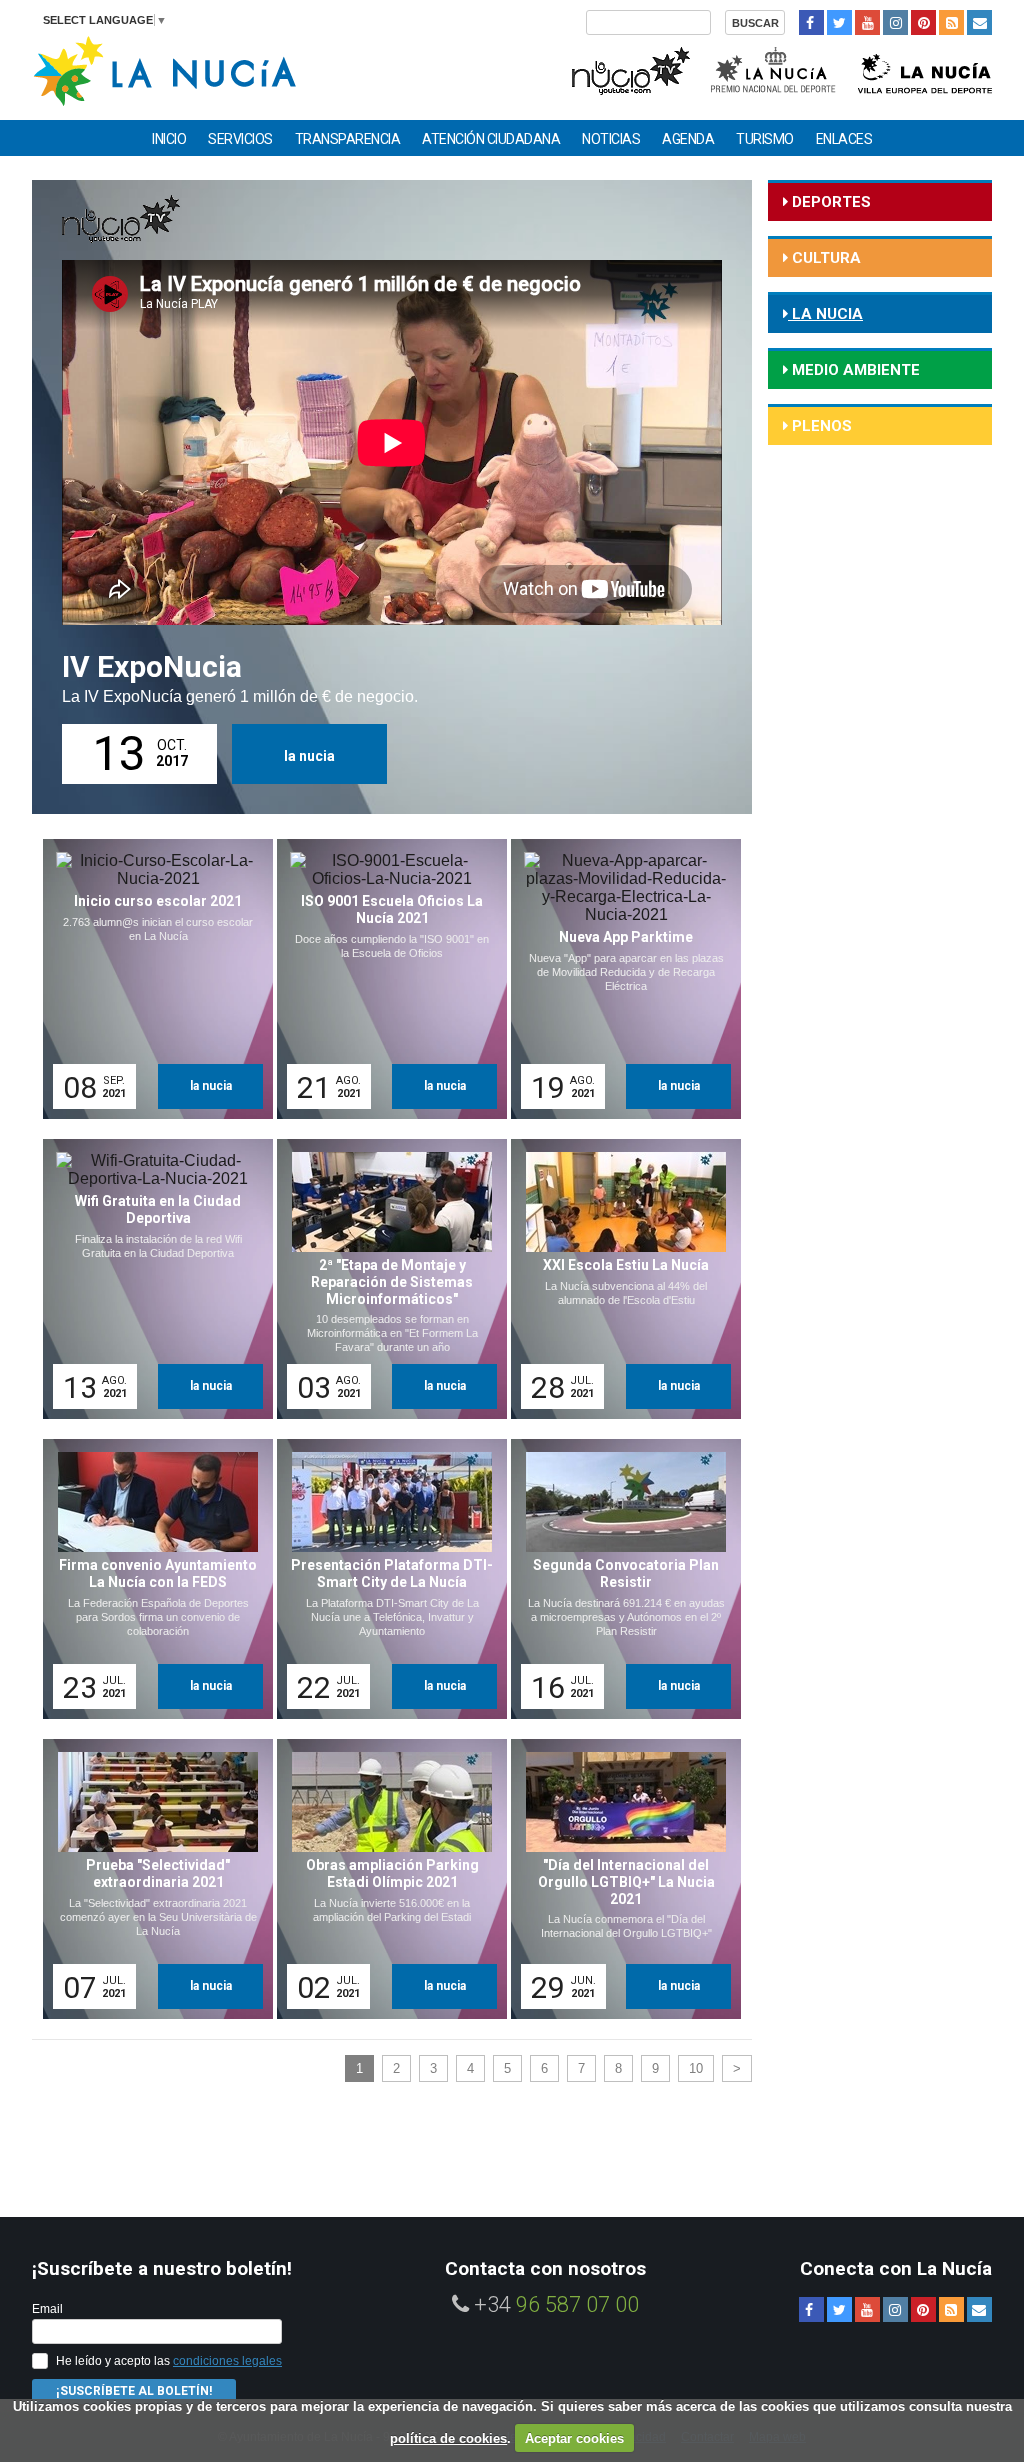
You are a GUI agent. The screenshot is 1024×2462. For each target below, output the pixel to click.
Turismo (765, 139)
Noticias (611, 139)
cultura (824, 258)
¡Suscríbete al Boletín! (134, 2391)
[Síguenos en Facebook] (811, 22)
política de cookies (448, 2438)
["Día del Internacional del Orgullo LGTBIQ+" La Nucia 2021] (619, 1879)
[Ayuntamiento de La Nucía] (164, 69)
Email (47, 2309)
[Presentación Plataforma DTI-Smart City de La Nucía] (385, 1579)
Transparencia (348, 139)
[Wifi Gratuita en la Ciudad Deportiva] (151, 1279)
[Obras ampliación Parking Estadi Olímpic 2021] (385, 1879)
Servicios (240, 139)
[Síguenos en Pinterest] (923, 22)
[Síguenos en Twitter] (839, 22)
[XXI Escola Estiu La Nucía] (619, 1279)
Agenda (688, 139)
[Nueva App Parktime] (619, 979)
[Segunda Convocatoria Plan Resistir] (619, 1579)
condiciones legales (227, 2361)
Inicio (169, 139)
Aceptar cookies (574, 2438)
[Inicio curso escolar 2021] (151, 979)
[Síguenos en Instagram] (895, 22)
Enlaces (844, 139)
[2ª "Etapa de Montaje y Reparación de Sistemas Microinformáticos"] (385, 1279)
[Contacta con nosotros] (979, 22)
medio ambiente (854, 370)
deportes (829, 202)
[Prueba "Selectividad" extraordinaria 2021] (151, 1879)
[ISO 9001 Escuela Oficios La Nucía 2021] (385, 979)
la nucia (309, 756)
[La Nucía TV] (629, 68)
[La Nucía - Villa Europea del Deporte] (925, 68)
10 (696, 2068)
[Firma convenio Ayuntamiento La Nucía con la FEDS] (151, 1579)
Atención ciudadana (491, 139)
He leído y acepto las (169, 2361)
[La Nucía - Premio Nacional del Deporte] (774, 68)
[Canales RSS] (951, 22)
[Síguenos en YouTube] (867, 22)
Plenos (820, 426)
